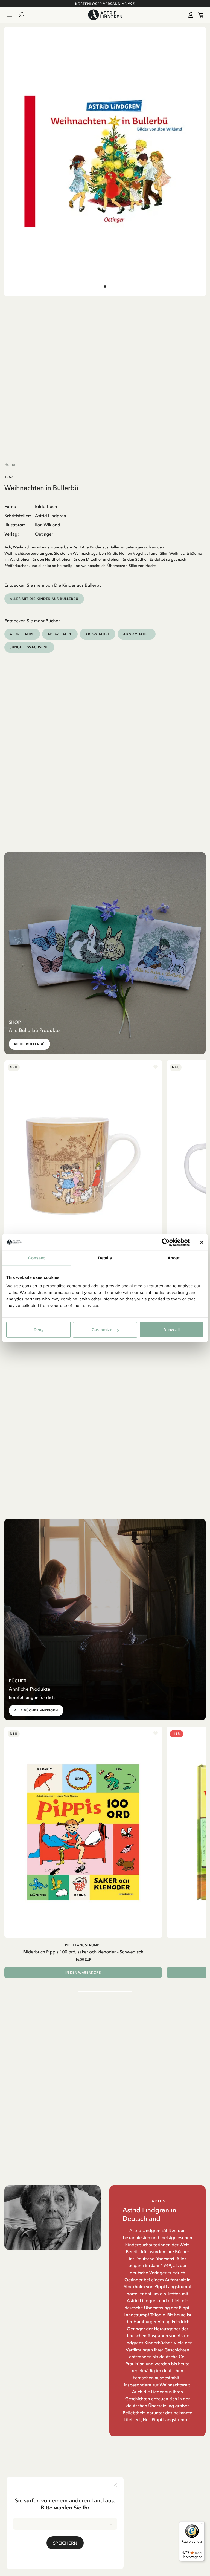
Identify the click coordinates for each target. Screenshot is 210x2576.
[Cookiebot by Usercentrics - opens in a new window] (166, 1242)
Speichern (65, 2543)
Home (10, 464)
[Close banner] (202, 1242)
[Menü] (201, 2525)
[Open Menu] (9, 15)
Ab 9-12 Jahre (136, 634)
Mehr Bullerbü (29, 1044)
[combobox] (65, 2524)
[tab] (105, 287)
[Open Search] (24, 15)
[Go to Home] (105, 15)
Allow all (171, 1330)
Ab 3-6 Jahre (60, 634)
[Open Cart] (199, 15)
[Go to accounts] (190, 15)
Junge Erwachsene (29, 647)
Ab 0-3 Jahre (22, 634)
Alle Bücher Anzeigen (36, 1710)
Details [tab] (105, 1258)
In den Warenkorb (83, 1973)
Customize (102, 1330)
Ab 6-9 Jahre (98, 634)
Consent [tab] (37, 1258)
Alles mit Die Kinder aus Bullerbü (44, 599)
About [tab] (174, 1258)
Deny (39, 1330)
